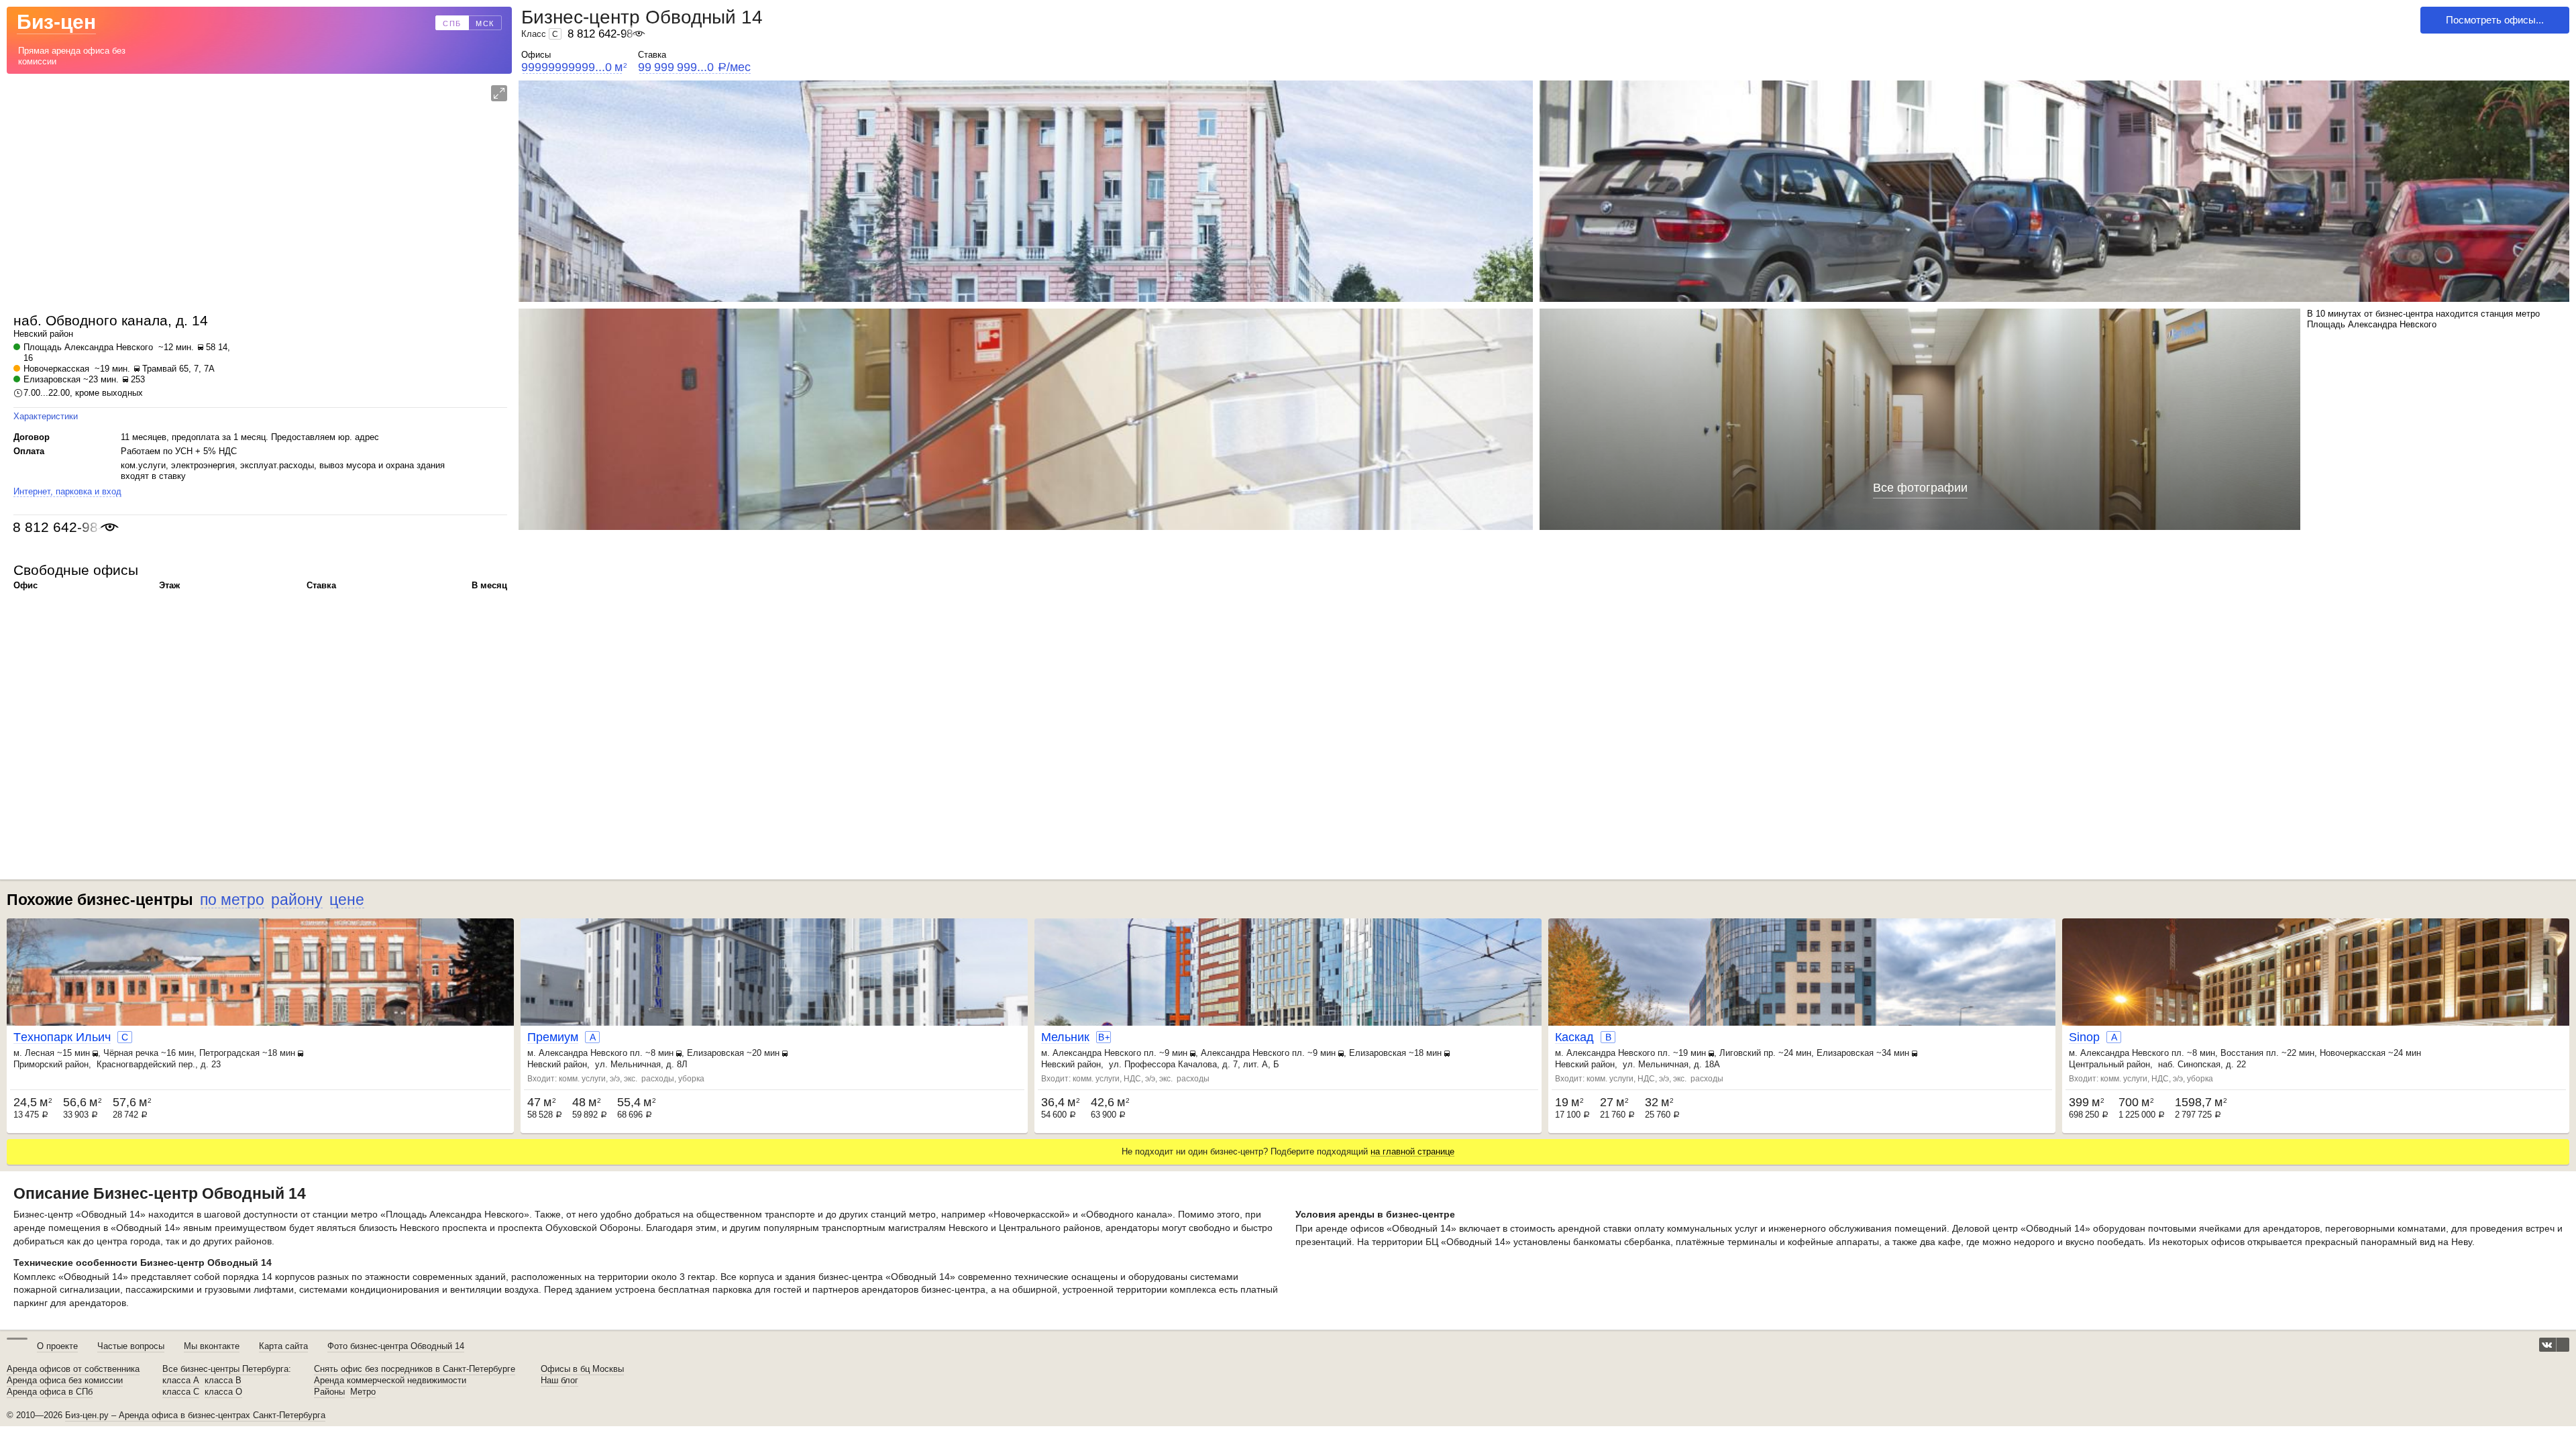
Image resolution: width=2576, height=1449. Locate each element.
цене (347, 900)
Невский (30, 334)
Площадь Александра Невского (88, 347)
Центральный (2096, 1064)
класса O (223, 1392)
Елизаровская (52, 379)
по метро (232, 900)
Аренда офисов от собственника (73, 1369)
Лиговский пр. (1748, 1053)
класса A (181, 1381)
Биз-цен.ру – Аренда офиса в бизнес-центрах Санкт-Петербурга (195, 1415)
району (297, 900)
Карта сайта (283, 1346)
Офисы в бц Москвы (582, 1369)
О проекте (57, 1346)
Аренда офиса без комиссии (65, 1381)
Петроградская (229, 1053)
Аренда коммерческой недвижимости (390, 1381)
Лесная (40, 1053)
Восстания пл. (2250, 1053)
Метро (363, 1392)
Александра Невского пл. (591, 1053)
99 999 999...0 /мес (694, 67)
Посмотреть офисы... (2495, 20)
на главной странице (1412, 1151)
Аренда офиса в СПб (50, 1392)
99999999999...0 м (574, 67)
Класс (540, 34)
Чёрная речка (131, 1053)
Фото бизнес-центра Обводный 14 (396, 1346)
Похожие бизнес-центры (100, 900)
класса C (181, 1392)
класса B (223, 1381)
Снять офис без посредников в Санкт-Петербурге (415, 1369)
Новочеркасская (56, 369)
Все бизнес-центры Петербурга (225, 1369)
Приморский (38, 1064)
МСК (485, 23)
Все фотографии (1920, 488)
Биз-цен (56, 22)
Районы (329, 1392)
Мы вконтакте (212, 1346)
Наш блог (559, 1381)
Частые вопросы (131, 1346)
